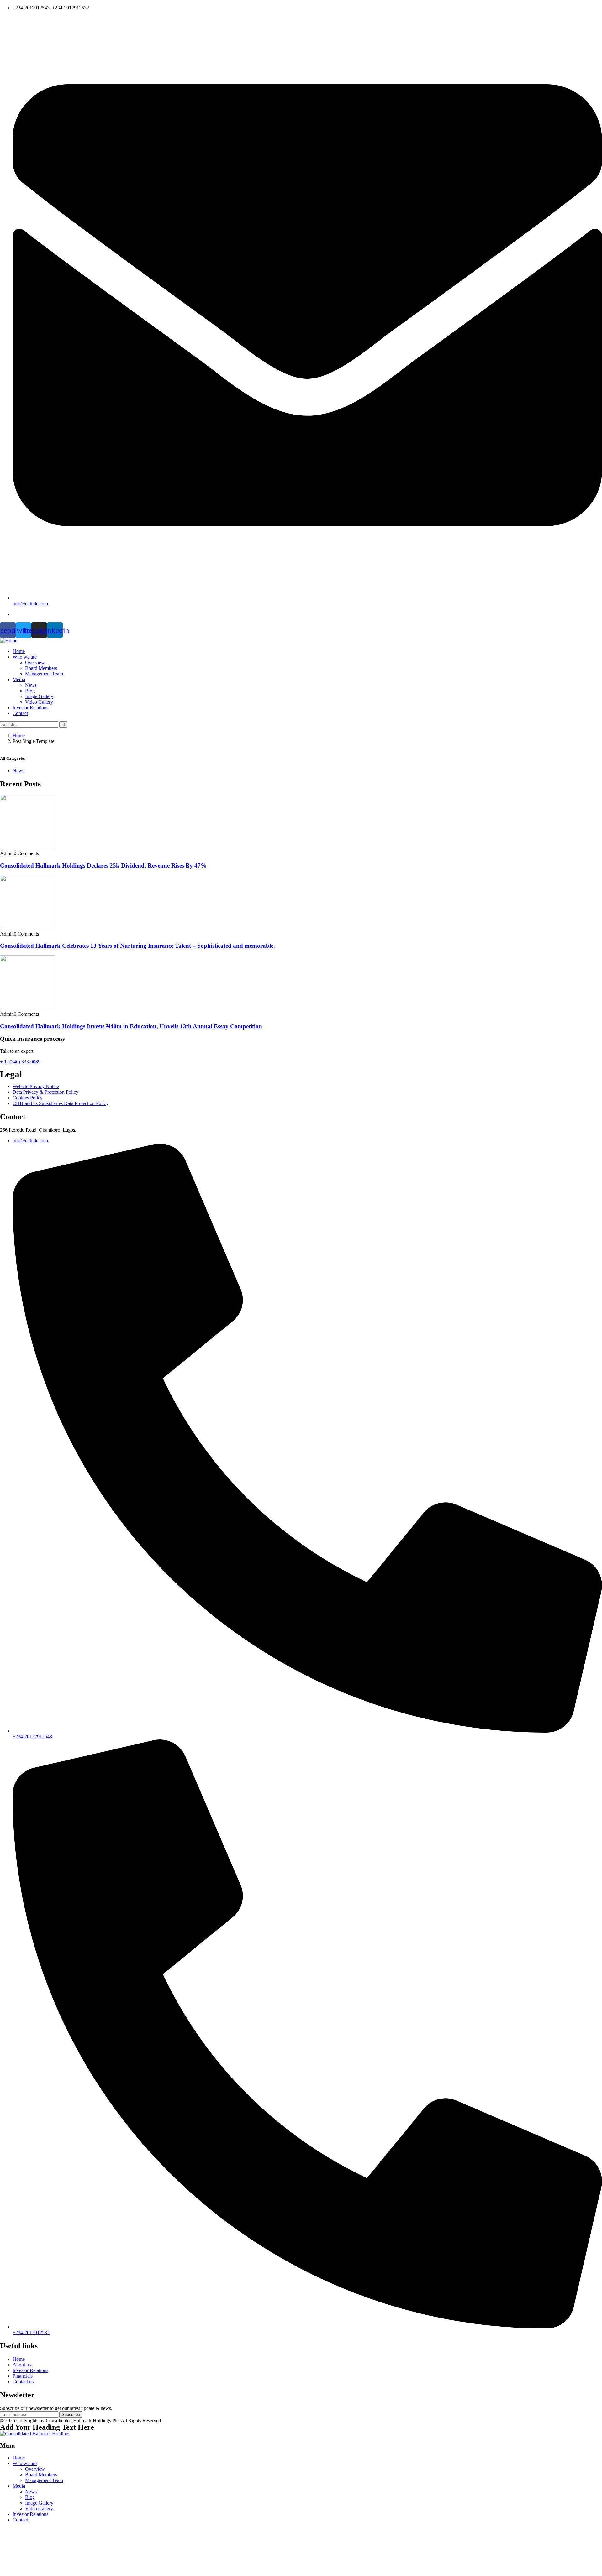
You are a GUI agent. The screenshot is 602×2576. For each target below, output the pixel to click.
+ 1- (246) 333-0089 (20, 1062)
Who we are (25, 2463)
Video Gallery (39, 2508)
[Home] (9, 641)
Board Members (41, 2475)
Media (19, 2486)
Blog (30, 2497)
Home (19, 735)
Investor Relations (30, 2514)
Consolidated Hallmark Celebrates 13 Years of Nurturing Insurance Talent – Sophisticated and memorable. (137, 946)
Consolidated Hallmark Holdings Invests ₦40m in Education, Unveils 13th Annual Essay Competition (131, 1026)
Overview (35, 2469)
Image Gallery (39, 2503)
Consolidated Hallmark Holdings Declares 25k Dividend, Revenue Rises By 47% (103, 866)
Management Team (44, 2480)
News (18, 771)
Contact (20, 2520)
